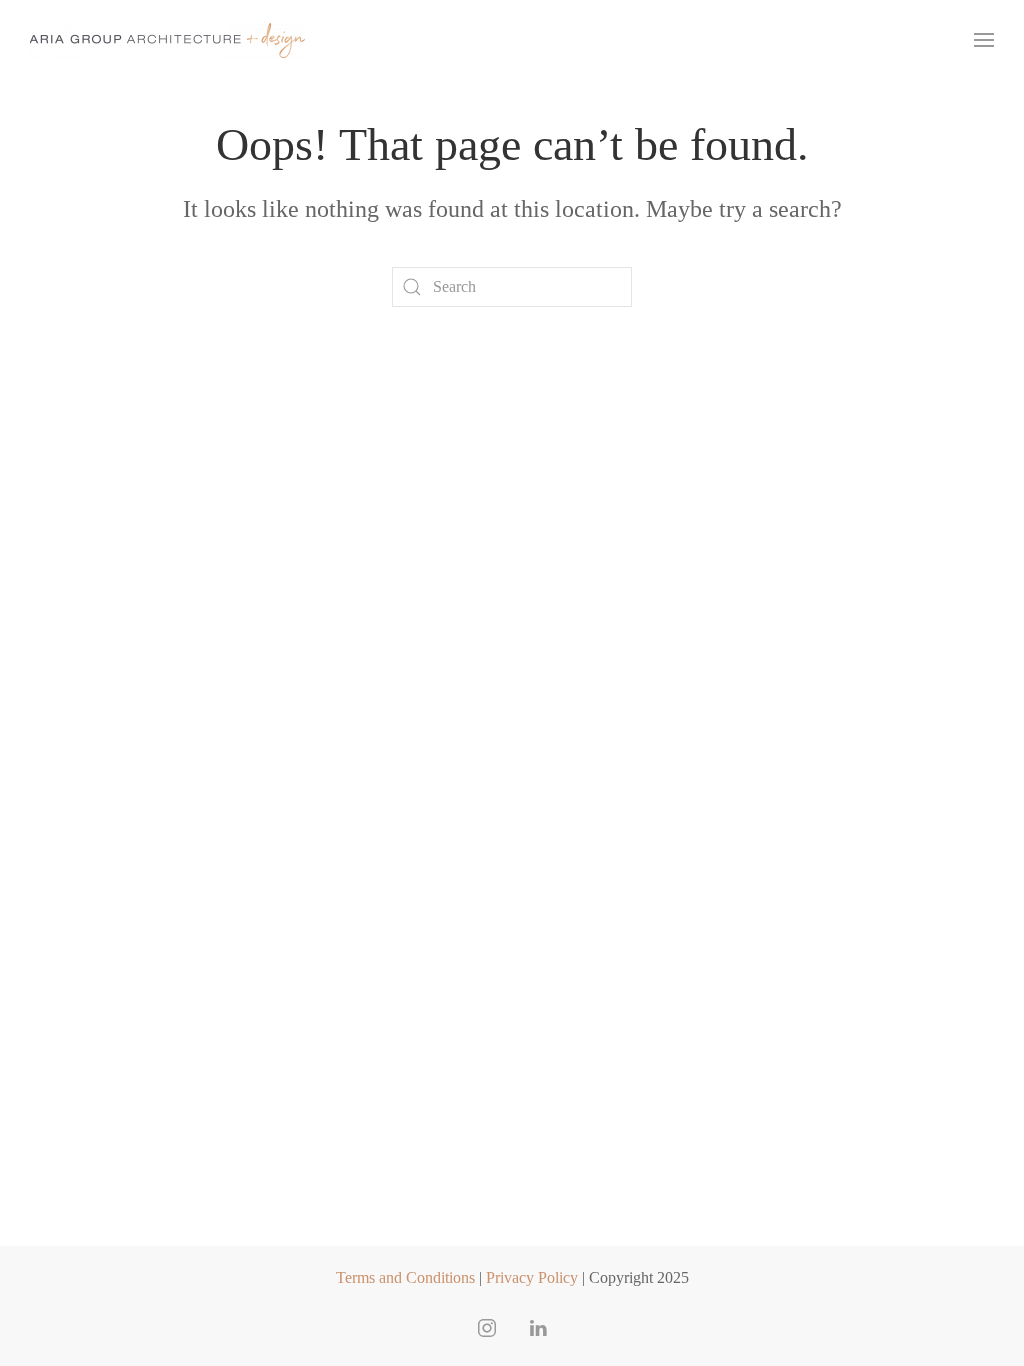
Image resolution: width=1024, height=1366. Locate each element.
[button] (984, 40)
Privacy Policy (532, 1277)
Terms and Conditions (405, 1277)
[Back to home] (167, 40)
